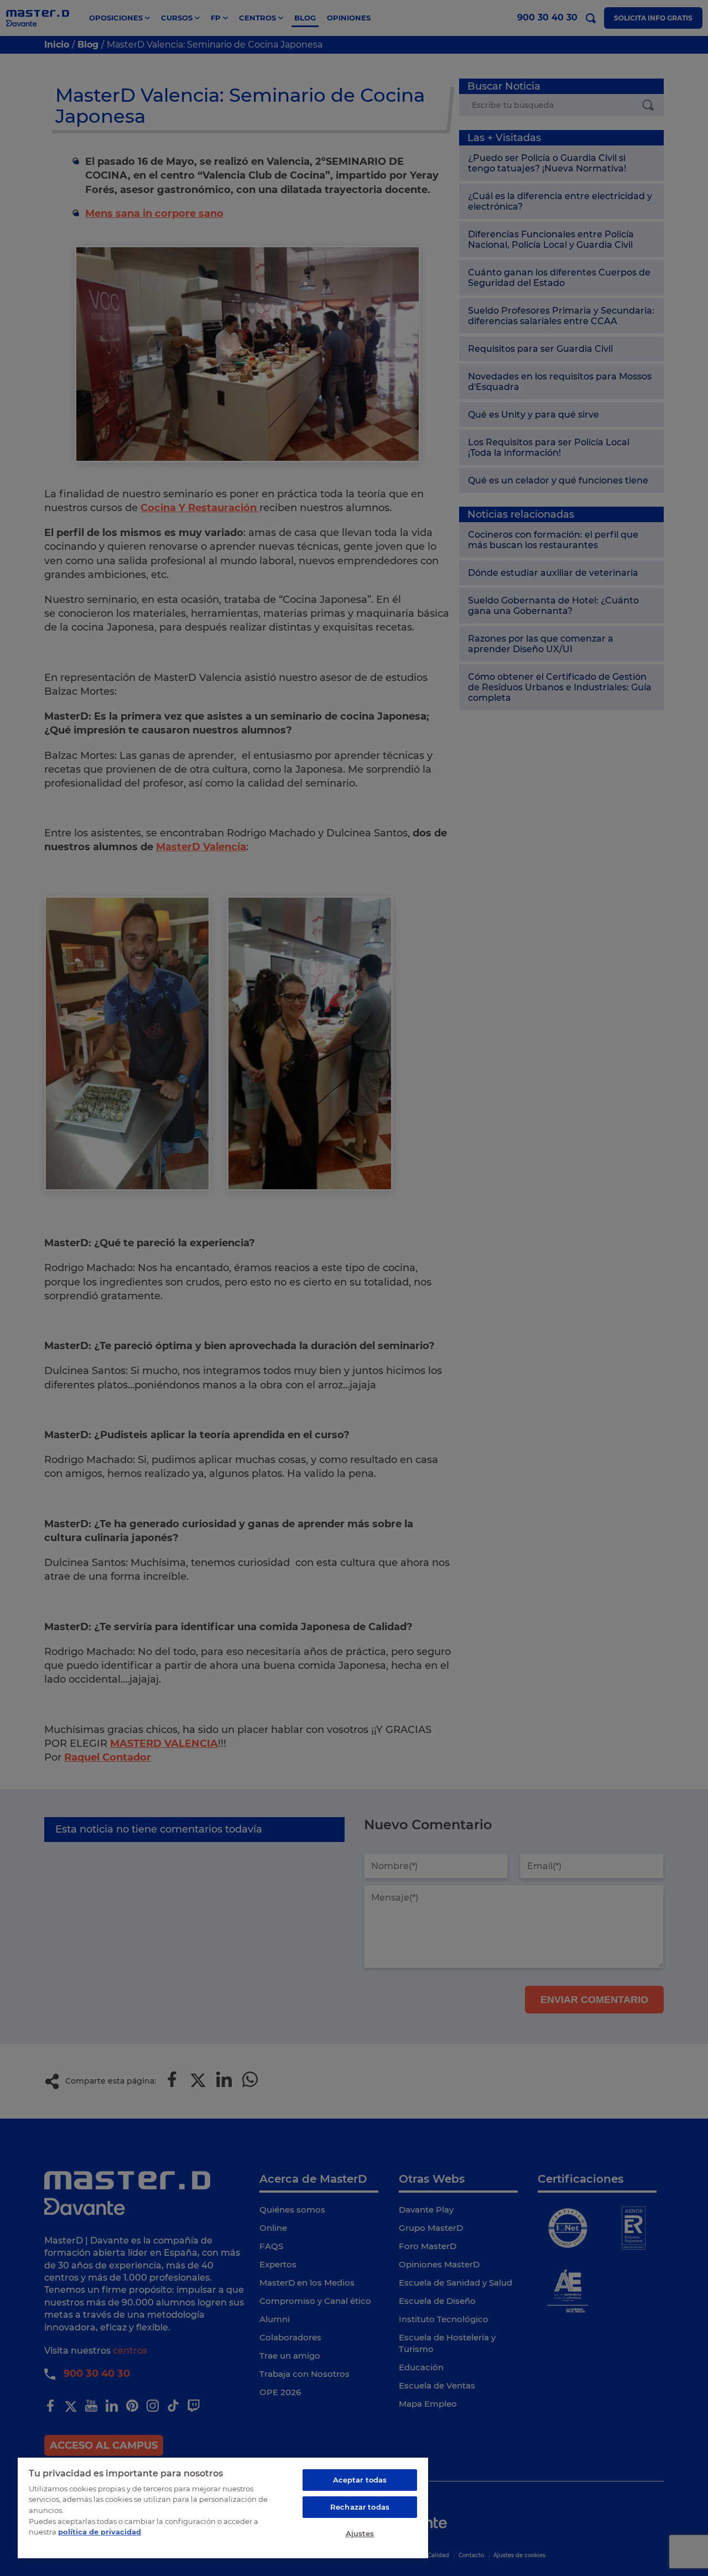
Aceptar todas (360, 2480)
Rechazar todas (360, 2507)
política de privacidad (100, 2532)
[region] (223, 2507)
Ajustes (360, 2533)
